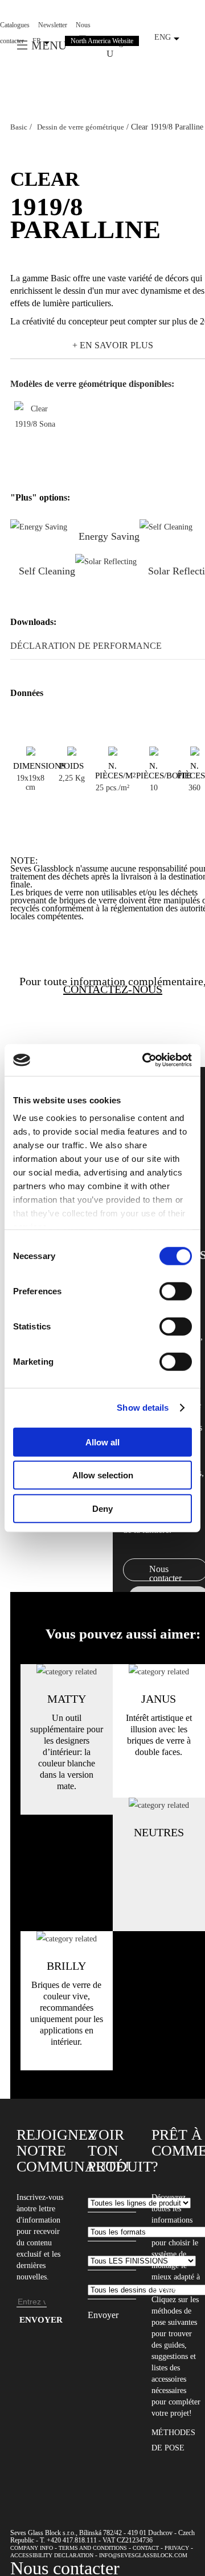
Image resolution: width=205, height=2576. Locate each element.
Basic (19, 127)
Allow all (102, 1442)
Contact (146, 2548)
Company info (32, 2548)
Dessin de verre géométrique (81, 127)
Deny (102, 1508)
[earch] (113, 53)
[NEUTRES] (159, 1805)
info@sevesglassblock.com (143, 2555)
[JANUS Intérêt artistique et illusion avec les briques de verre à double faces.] (159, 1672)
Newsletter (53, 25)
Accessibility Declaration (52, 2555)
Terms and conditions (93, 2548)
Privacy (177, 2548)
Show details (143, 1408)
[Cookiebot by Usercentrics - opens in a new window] (145, 1060)
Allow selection (103, 1475)
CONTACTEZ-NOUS (113, 989)
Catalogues (15, 25)
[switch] (176, 1291)
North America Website (102, 41)
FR (37, 41)
